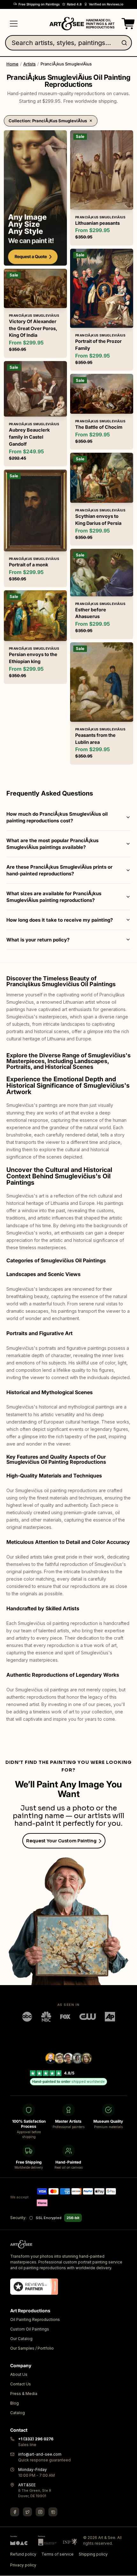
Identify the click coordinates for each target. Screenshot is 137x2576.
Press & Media (24, 2394)
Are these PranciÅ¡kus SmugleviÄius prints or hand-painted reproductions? (59, 870)
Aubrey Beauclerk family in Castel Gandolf (29, 437)
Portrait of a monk (29, 565)
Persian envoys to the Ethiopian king (33, 658)
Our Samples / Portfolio (32, 2349)
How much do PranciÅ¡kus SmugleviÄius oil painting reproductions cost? (57, 817)
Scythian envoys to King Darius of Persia (98, 520)
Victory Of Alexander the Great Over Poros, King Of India (33, 328)
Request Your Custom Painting (61, 1841)
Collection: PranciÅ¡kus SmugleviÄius (48, 121)
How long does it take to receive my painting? (60, 920)
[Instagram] (40, 2512)
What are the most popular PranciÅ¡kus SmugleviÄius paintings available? (52, 844)
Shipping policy (93, 2554)
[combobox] (68, 43)
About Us (19, 2375)
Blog (14, 2403)
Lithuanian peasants (97, 223)
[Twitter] (27, 2512)
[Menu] (14, 24)
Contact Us (21, 2384)
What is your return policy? (38, 940)
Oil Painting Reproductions (35, 2320)
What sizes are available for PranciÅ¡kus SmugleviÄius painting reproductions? (54, 897)
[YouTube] (53, 2512)
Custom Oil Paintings (30, 2329)
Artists (29, 64)
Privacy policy (23, 2565)
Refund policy (23, 2554)
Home (12, 64)
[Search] (126, 43)
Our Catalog (21, 2339)
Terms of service (58, 2554)
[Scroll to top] (129, 2568)
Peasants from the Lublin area (95, 739)
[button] (127, 24)
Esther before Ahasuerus (91, 613)
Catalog (18, 2413)
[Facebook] (15, 2512)
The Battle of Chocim (99, 427)
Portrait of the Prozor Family (98, 345)
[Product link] (35, 313)
